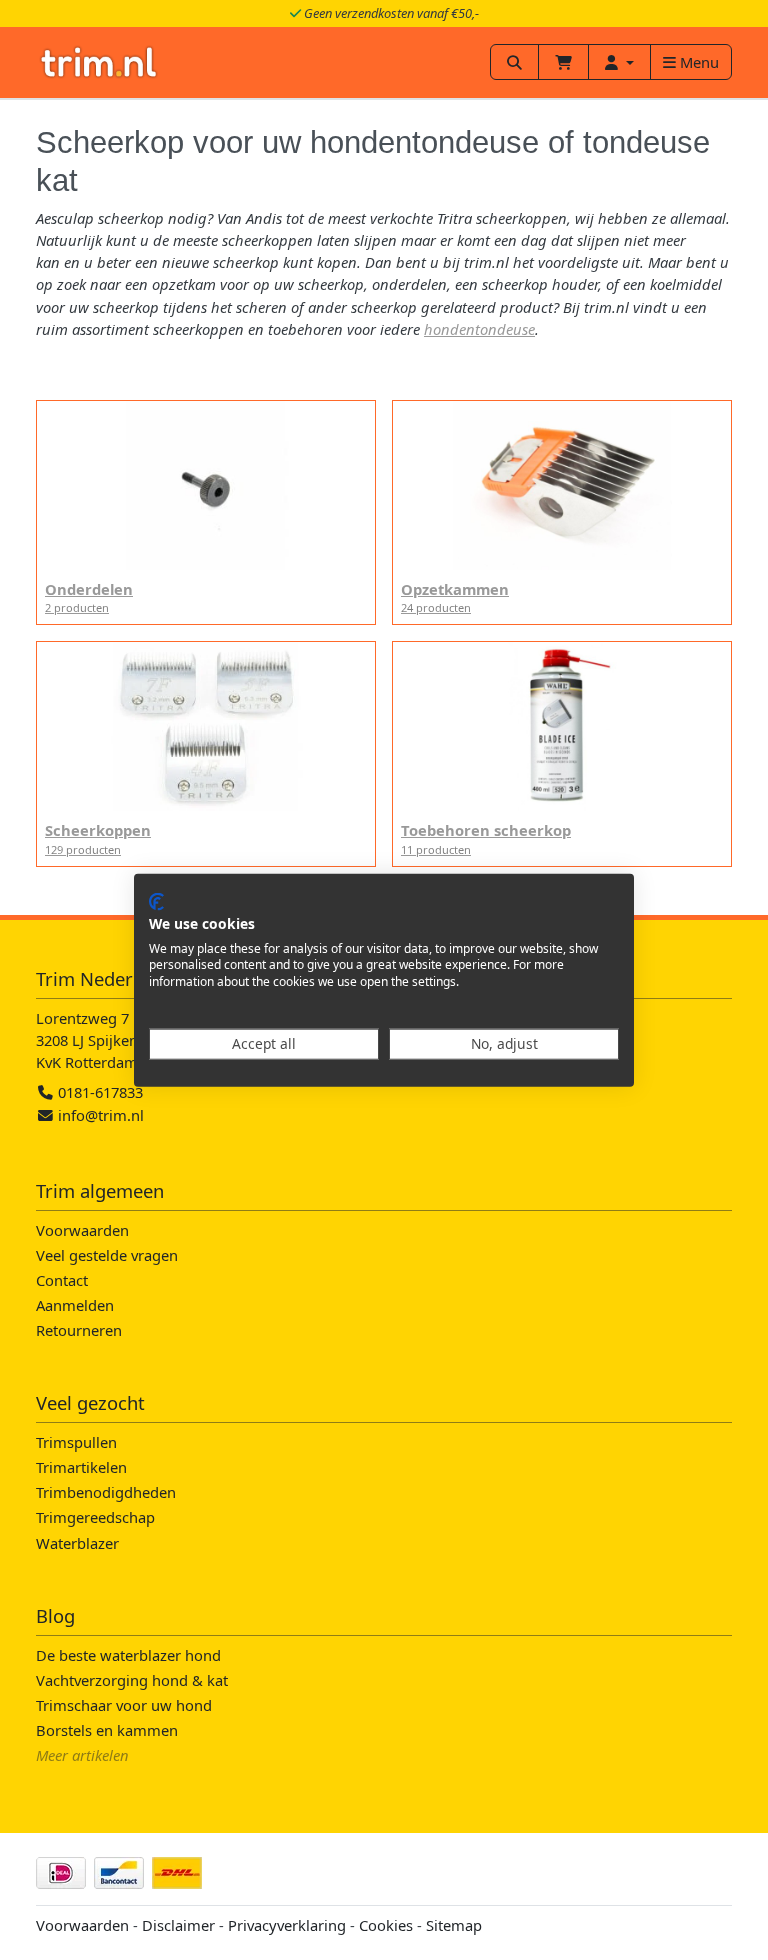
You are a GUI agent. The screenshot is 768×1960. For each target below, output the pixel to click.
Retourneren (79, 1330)
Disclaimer (178, 1925)
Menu (697, 62)
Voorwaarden (82, 1230)
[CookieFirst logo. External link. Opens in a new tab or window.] (156, 902)
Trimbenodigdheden (106, 1492)
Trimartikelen (81, 1467)
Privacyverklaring (287, 1925)
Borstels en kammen (107, 1730)
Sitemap (454, 1925)
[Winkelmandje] (563, 62)
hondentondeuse (479, 329)
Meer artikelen (82, 1755)
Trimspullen (76, 1442)
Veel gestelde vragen (107, 1255)
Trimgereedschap (95, 1517)
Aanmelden (75, 1305)
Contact (62, 1280)
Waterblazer (77, 1543)
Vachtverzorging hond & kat (132, 1680)
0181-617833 (98, 1092)
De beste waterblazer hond (128, 1655)
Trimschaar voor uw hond (124, 1705)
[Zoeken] (514, 62)
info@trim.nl (101, 1115)
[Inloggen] (619, 62)
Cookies (386, 1925)
